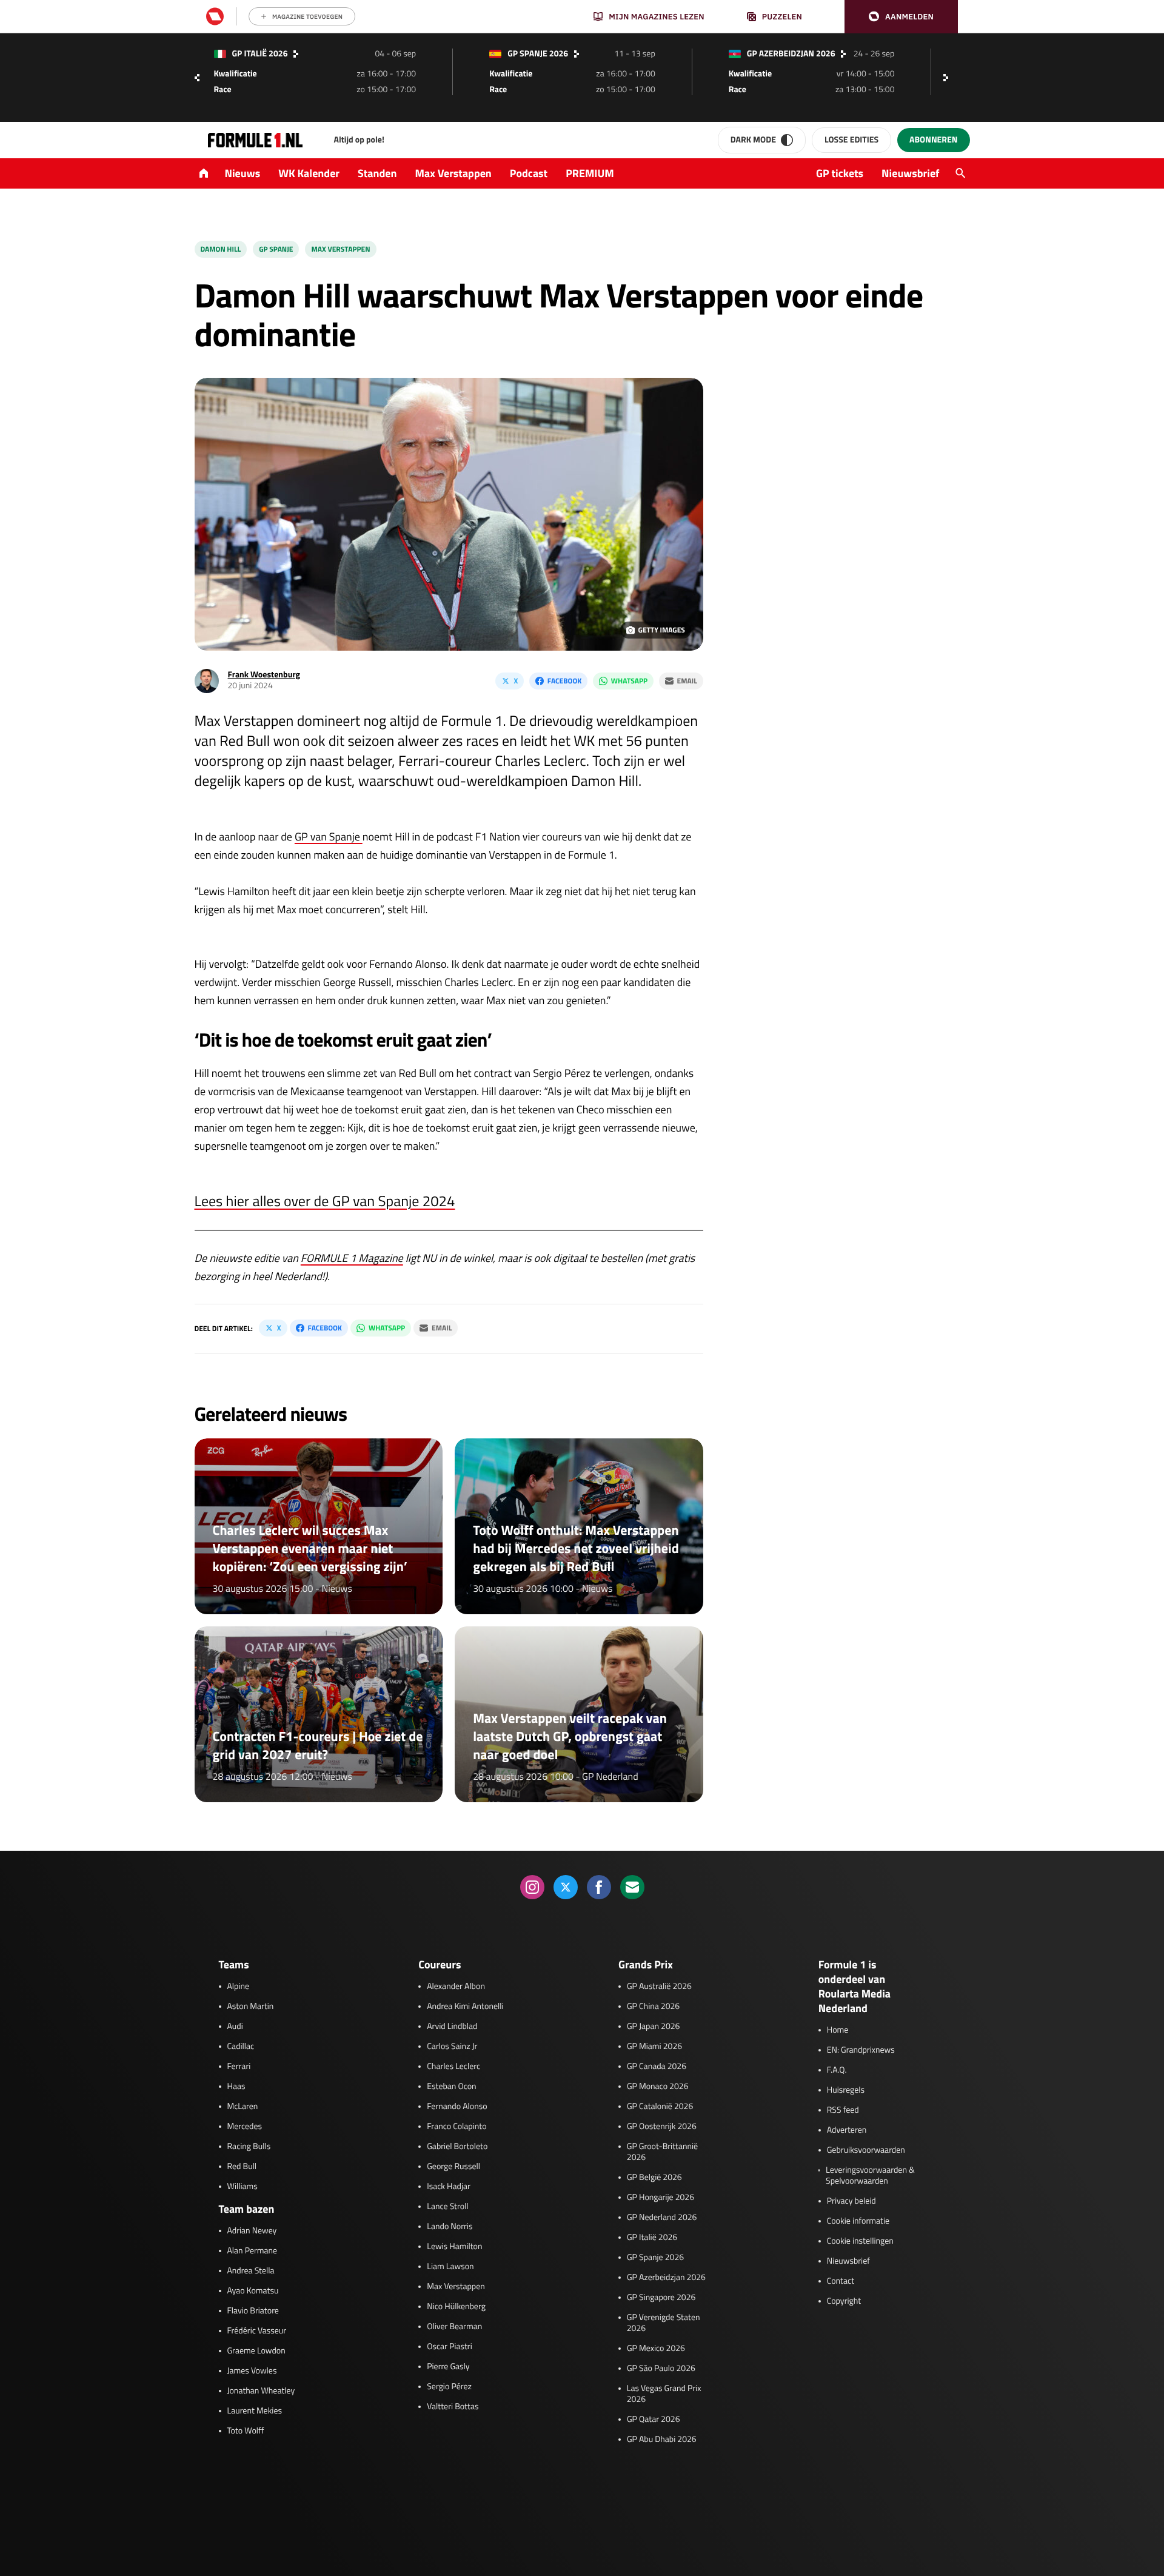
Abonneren (933, 140)
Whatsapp (629, 681)
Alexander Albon (456, 1987)
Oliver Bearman (454, 2327)
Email (687, 681)
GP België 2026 (654, 2178)
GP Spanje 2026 (655, 2258)
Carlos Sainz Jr (452, 2047)
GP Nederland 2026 (662, 2218)
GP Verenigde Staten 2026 (664, 2323)
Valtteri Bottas (453, 2407)
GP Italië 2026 (652, 2238)
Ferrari (239, 2067)
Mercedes (245, 2127)
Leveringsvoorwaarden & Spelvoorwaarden (870, 2176)
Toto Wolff (246, 2431)
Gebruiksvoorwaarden (866, 2150)
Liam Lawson (450, 2267)
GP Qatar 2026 (653, 2420)
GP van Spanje (329, 837)
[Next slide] (949, 78)
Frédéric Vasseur (257, 2331)
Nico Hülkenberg (456, 2307)
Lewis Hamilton (454, 2247)
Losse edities (851, 140)
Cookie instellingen (860, 2241)
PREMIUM (590, 173)
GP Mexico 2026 (656, 2349)
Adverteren (847, 2130)
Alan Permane (253, 2251)
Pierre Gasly (448, 2367)
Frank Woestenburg (264, 675)
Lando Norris (450, 2227)
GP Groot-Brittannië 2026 (662, 2152)
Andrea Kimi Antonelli (465, 2007)
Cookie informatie (858, 2221)
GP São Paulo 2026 (661, 2369)
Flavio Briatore (253, 2311)
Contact (841, 2281)
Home (838, 2030)
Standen (377, 173)
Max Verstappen (453, 173)
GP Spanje (276, 249)
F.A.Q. (837, 2070)
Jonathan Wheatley (261, 2391)
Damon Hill (221, 249)
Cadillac (241, 2047)
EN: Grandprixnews (861, 2050)
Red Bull (242, 2167)
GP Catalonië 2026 (660, 2107)
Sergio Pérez (449, 2387)
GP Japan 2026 (653, 2027)
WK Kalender (309, 173)
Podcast (529, 173)
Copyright (844, 2301)
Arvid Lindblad (452, 2027)
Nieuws (243, 173)
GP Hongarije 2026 (661, 2198)
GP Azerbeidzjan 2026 (666, 2278)
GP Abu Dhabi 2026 (662, 2440)
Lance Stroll (447, 2207)
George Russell (453, 2167)
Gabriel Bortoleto (457, 2147)
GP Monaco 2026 (657, 2087)
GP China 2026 (653, 2007)
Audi (235, 2027)
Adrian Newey (252, 2231)
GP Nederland (610, 1777)
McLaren (243, 2107)
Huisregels (846, 2090)
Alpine (239, 1987)
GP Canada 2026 (657, 2067)
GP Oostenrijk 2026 (662, 2127)
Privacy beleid (851, 2201)
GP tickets (840, 173)
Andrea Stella (251, 2271)
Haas (236, 2087)
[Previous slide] (197, 78)
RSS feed (843, 2110)
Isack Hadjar (449, 2187)
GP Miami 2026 (654, 2047)
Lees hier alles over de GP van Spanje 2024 (325, 1201)
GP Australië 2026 (659, 1987)
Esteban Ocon (451, 2087)
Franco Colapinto (457, 2127)
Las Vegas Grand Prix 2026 (664, 2394)
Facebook (564, 681)
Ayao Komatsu (253, 2291)
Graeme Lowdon (256, 2351)
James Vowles (252, 2371)
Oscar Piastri (450, 2347)
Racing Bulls (249, 2147)
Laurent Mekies (255, 2411)
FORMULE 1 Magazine (352, 1258)
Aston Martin (251, 2007)
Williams (242, 2187)
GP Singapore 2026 (661, 2298)
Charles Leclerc (453, 2067)
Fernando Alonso (457, 2107)
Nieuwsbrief (910, 173)
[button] (901, 17)
